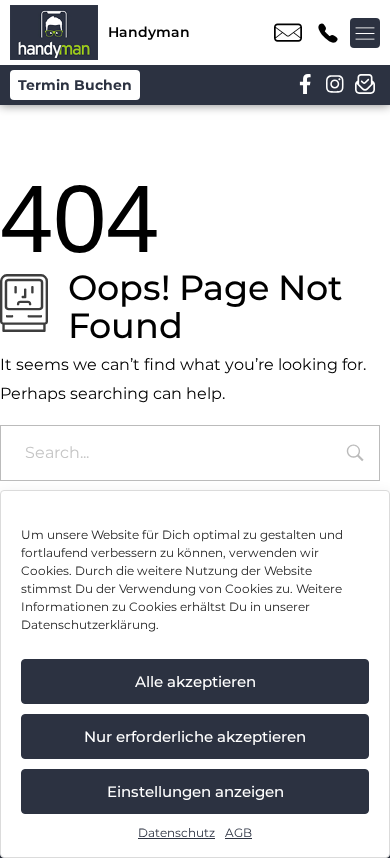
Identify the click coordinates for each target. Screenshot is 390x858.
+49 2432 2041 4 (328, 33)
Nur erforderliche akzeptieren (195, 736)
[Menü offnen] (365, 33)
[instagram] (335, 85)
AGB (238, 832)
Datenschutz (176, 832)
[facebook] (305, 85)
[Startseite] (54, 32)
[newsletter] (365, 85)
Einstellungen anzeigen (195, 791)
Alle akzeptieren (195, 681)
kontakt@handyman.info (288, 33)
